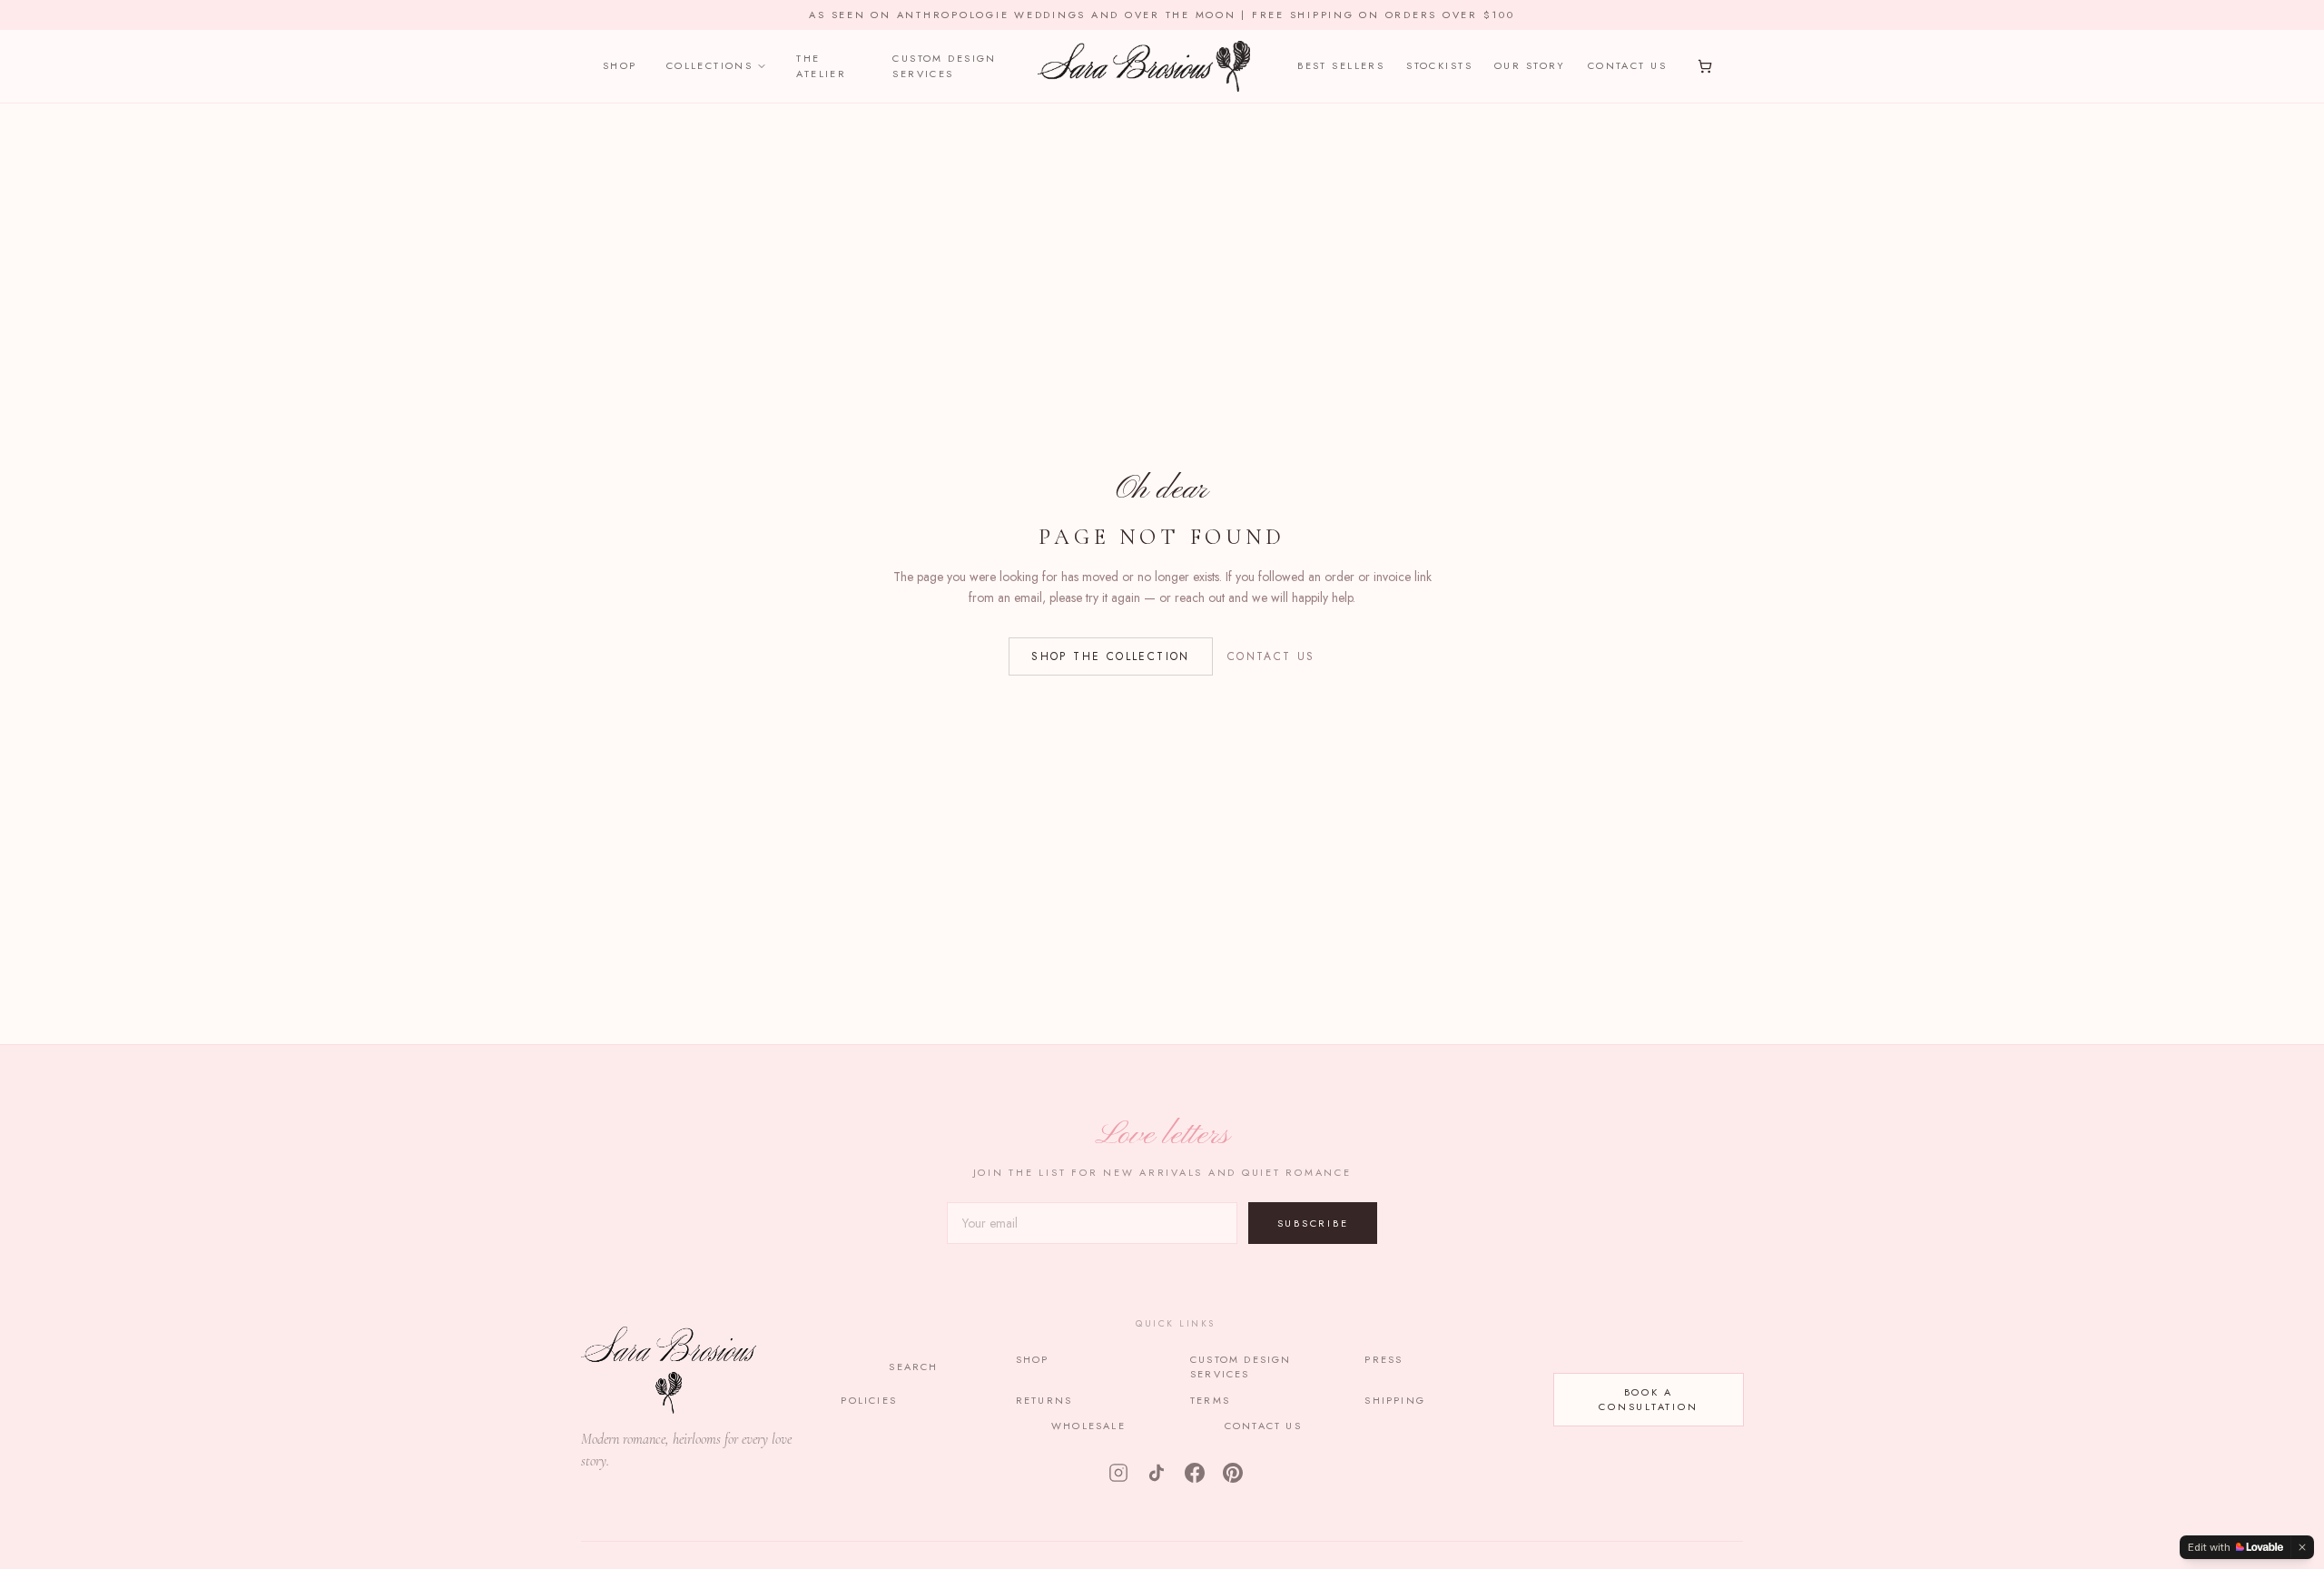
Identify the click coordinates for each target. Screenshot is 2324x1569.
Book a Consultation (1648, 1400)
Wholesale (1088, 1426)
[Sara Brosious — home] (1143, 66)
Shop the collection (1111, 656)
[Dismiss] (2302, 1547)
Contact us (1271, 656)
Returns (1044, 1400)
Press (1384, 1359)
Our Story (1530, 65)
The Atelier (821, 66)
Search (913, 1367)
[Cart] (1705, 66)
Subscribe (1313, 1223)
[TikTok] (1157, 1473)
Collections (710, 65)
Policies (869, 1400)
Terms (1210, 1400)
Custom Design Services (944, 66)
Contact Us (1627, 65)
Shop (620, 65)
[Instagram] (1118, 1473)
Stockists (1439, 65)
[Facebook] (1195, 1473)
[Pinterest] (1233, 1473)
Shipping (1395, 1400)
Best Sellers (1341, 65)
